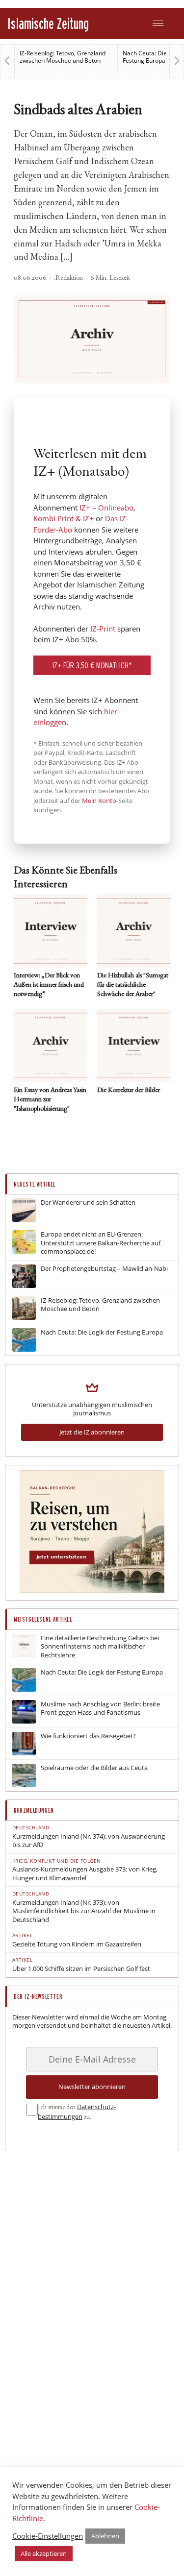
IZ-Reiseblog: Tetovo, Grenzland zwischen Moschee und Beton (63, 57)
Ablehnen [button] (105, 2536)
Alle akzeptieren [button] (44, 2553)
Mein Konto (99, 801)
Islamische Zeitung (48, 23)
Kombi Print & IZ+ (64, 518)
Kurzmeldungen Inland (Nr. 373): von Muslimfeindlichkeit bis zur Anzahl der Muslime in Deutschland (84, 1911)
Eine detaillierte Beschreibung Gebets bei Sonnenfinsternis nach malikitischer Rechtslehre (100, 1647)
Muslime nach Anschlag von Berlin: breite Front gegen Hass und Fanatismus (100, 1709)
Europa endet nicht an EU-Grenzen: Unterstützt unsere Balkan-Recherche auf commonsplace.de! (101, 1243)
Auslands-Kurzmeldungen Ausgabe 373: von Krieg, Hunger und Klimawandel (85, 1874)
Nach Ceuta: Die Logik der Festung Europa (102, 1332)
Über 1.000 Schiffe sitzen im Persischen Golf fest (81, 1969)
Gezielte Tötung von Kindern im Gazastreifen (77, 1944)
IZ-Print (103, 629)
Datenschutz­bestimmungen (77, 2112)
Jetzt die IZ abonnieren (92, 1432)
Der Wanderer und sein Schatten (88, 1203)
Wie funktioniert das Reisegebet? (88, 1736)
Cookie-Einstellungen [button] (48, 2536)
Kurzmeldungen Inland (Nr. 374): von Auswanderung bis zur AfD (89, 1841)
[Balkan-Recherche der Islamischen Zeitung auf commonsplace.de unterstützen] (92, 1590)
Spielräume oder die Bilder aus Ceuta (94, 1768)
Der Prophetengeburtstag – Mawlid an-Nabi (104, 1269)
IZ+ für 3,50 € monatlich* (92, 665)
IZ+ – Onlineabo (106, 508)
